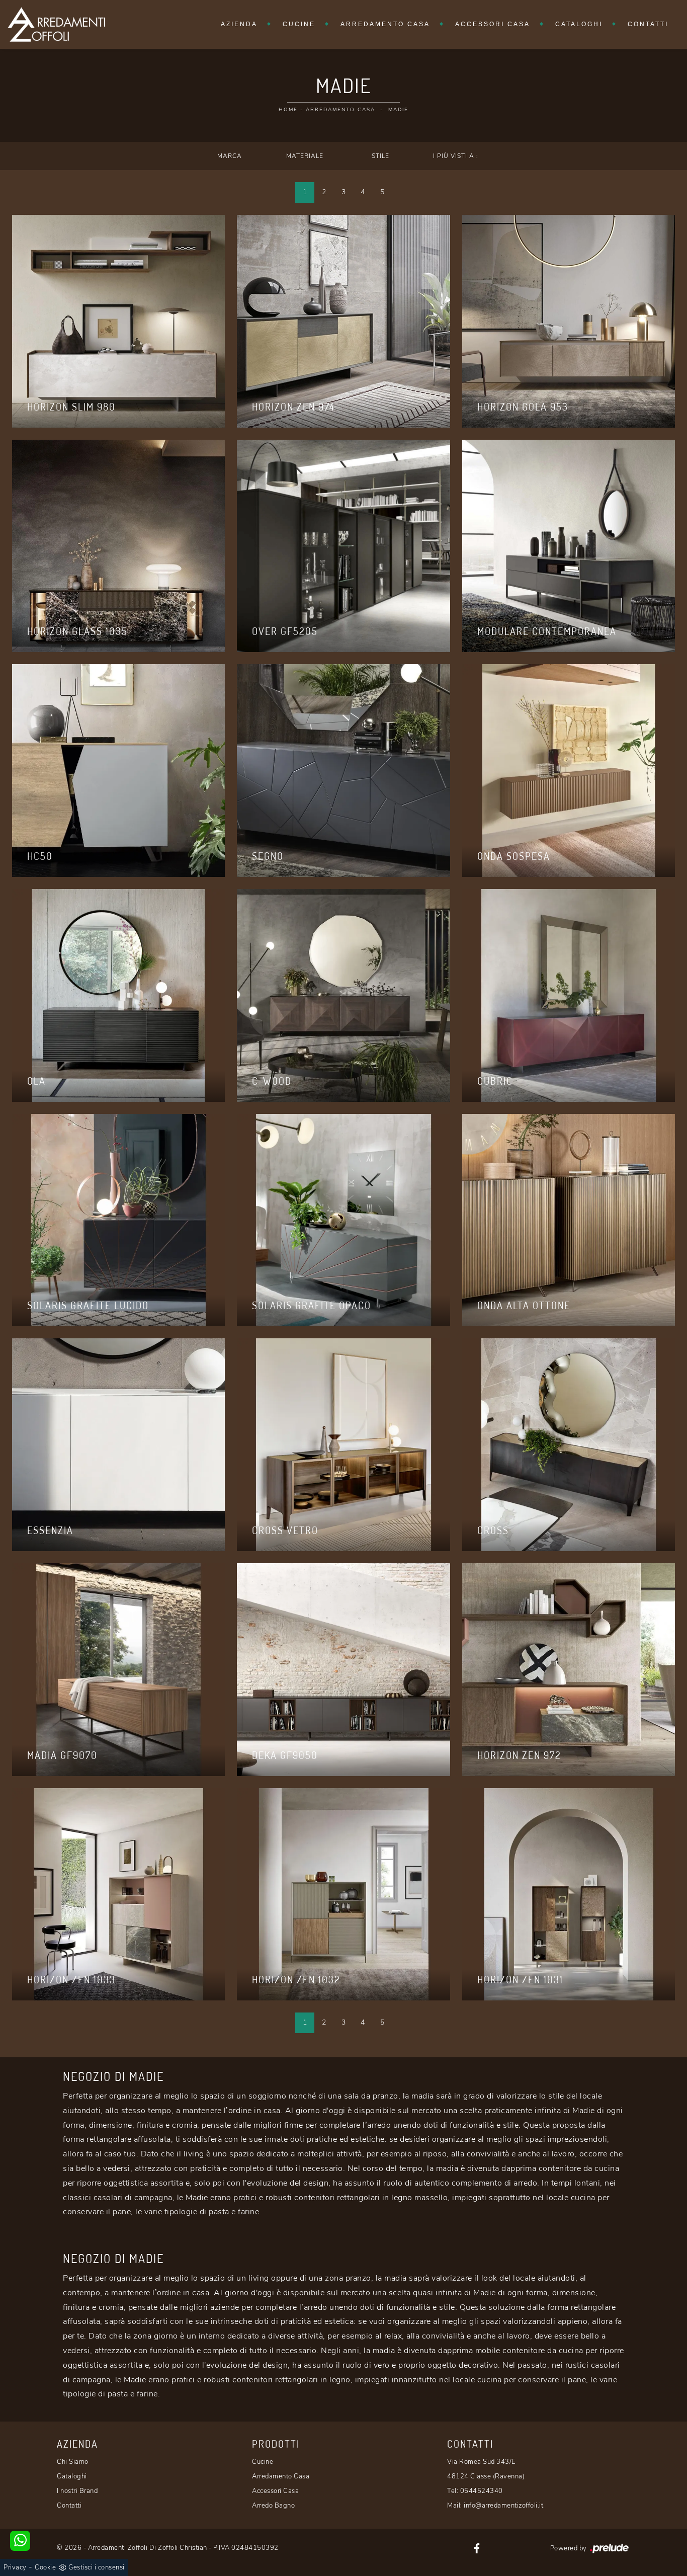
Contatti (648, 24)
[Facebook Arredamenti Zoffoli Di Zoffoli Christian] (477, 2548)
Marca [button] (230, 156)
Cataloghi (579, 24)
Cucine (299, 24)
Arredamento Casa (385, 24)
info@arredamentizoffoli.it (503, 2506)
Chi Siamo (73, 2462)
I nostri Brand (77, 2491)
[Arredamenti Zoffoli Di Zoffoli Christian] (56, 24)
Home (288, 110)
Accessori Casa (493, 24)
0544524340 (482, 2491)
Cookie (45, 2567)
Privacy (15, 2567)
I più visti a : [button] (456, 156)
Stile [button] (380, 156)
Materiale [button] (305, 156)
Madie (398, 110)
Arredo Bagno (273, 2506)
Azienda (239, 24)
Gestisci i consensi (97, 2567)
